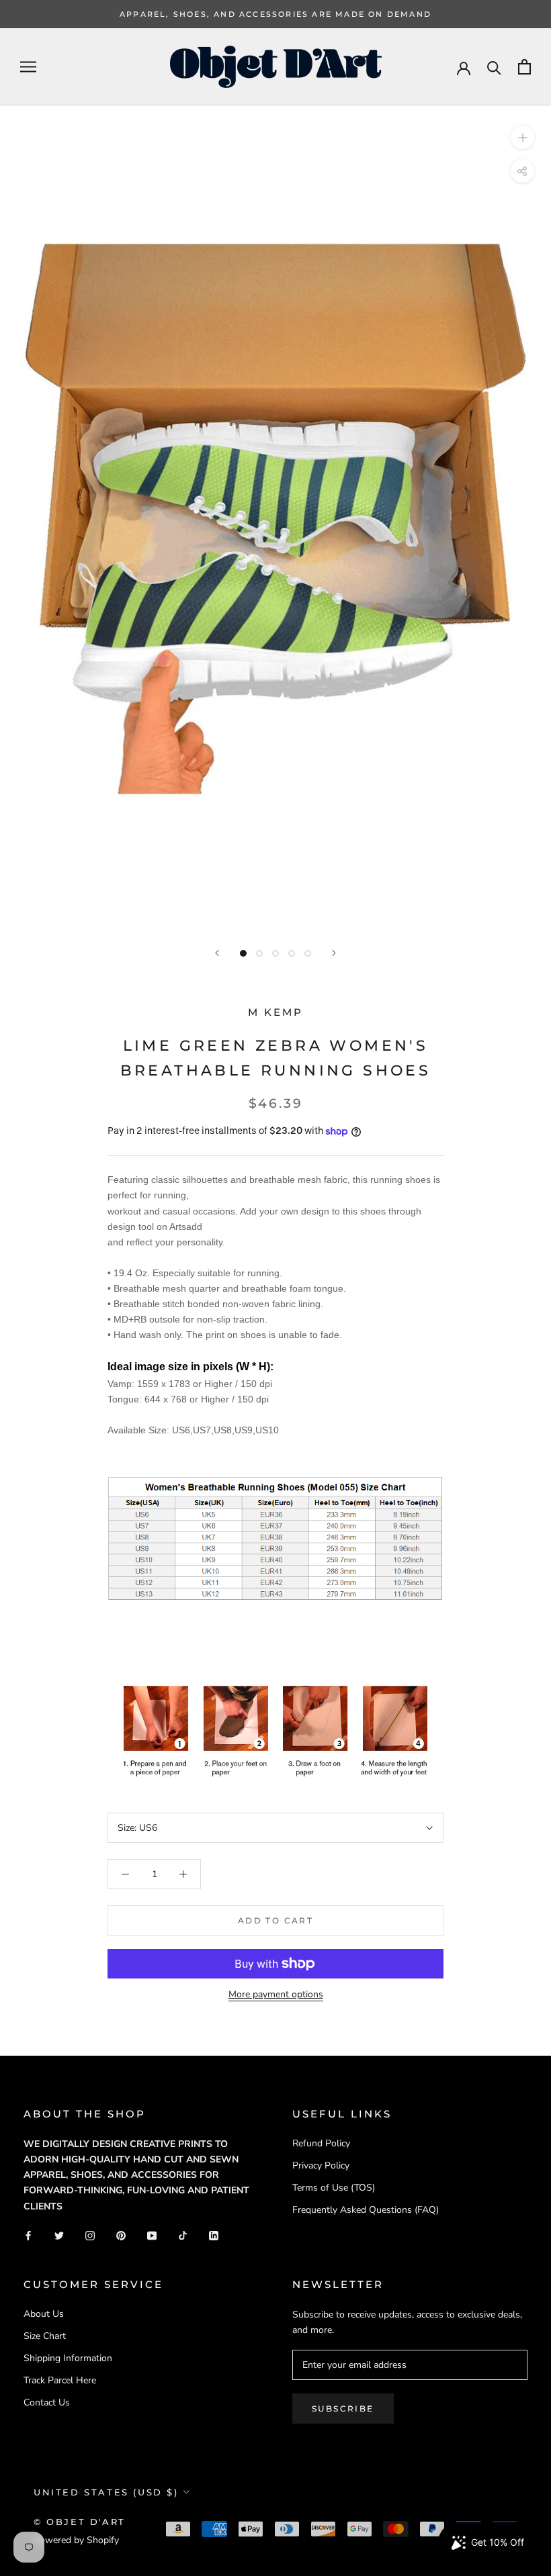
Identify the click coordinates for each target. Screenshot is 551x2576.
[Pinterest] (121, 2235)
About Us (44, 2314)
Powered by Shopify (76, 2540)
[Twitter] (59, 2235)
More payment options (276, 1994)
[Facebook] (28, 2235)
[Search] (494, 67)
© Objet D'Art (80, 2522)
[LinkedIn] (214, 2235)
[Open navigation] (28, 67)
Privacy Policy (321, 2165)
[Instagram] (90, 2235)
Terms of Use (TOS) (334, 2188)
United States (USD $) (106, 2492)
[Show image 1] (243, 953)
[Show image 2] (259, 953)
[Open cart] (524, 67)
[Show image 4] (292, 953)
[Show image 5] (308, 953)
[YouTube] (152, 2235)
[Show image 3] (275, 953)
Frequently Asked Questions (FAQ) (366, 2210)
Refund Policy (321, 2143)
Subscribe (343, 2408)
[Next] (334, 953)
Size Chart (45, 2336)
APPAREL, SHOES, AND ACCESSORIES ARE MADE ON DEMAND (275, 14)
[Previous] (217, 953)
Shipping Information (68, 2358)
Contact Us (47, 2402)
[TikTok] (183, 2235)
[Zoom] (522, 137)
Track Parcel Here (60, 2380)
